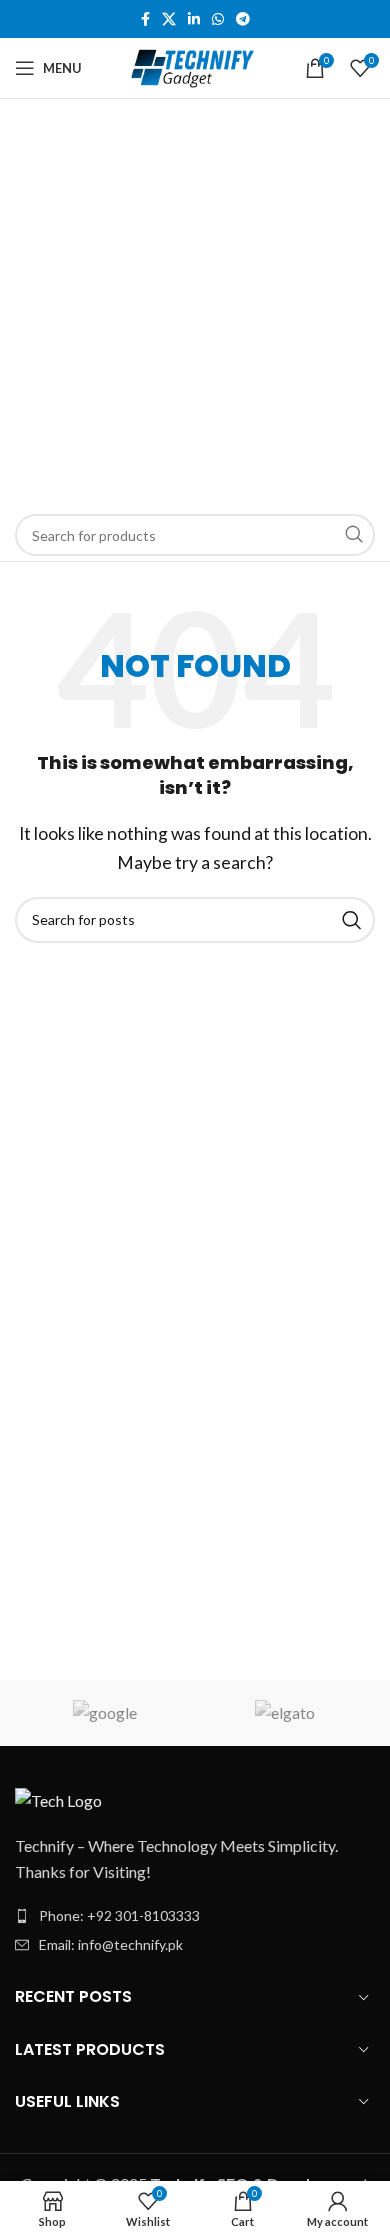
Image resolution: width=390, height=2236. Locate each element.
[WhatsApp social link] (218, 19)
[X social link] (169, 19)
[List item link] (195, 1916)
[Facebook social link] (145, 19)
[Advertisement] (195, 304)
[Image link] (58, 1798)
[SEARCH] (354, 535)
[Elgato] (285, 1713)
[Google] (105, 1713)
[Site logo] (195, 65)
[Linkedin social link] (194, 19)
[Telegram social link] (243, 19)
